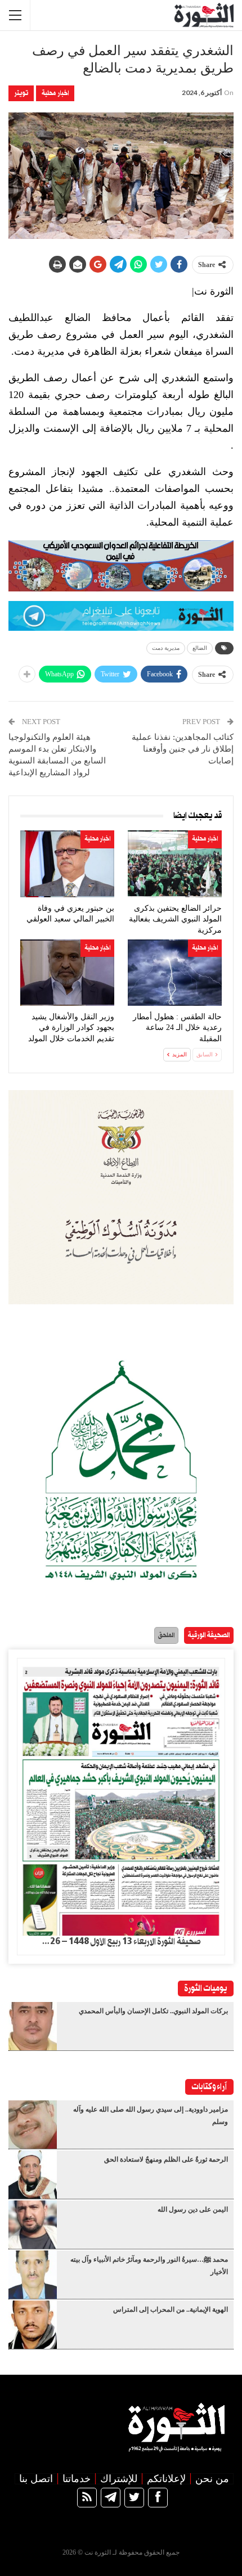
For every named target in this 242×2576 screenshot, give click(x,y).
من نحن (212, 2479)
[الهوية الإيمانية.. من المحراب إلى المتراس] (33, 2325)
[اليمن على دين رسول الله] (33, 2225)
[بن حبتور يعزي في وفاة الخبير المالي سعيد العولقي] (67, 864)
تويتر (21, 93)
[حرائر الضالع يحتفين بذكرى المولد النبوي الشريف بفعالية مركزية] (175, 864)
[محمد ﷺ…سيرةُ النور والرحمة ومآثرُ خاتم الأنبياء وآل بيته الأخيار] (33, 2275)
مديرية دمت (166, 648)
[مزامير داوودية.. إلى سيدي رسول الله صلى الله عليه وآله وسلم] (33, 2125)
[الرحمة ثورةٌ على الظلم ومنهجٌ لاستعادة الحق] (33, 2175)
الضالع (200, 648)
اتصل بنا (36, 2479)
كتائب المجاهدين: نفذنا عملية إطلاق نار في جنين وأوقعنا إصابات (183, 749)
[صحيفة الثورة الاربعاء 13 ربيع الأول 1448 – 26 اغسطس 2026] (121, 1797)
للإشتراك (119, 2479)
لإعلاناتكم (166, 2479)
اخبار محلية (55, 93)
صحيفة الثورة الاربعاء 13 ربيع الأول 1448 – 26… (121, 1942)
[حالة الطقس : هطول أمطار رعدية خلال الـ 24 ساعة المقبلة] (175, 973)
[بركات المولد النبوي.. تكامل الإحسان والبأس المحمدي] (33, 2026)
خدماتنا (77, 2479)
